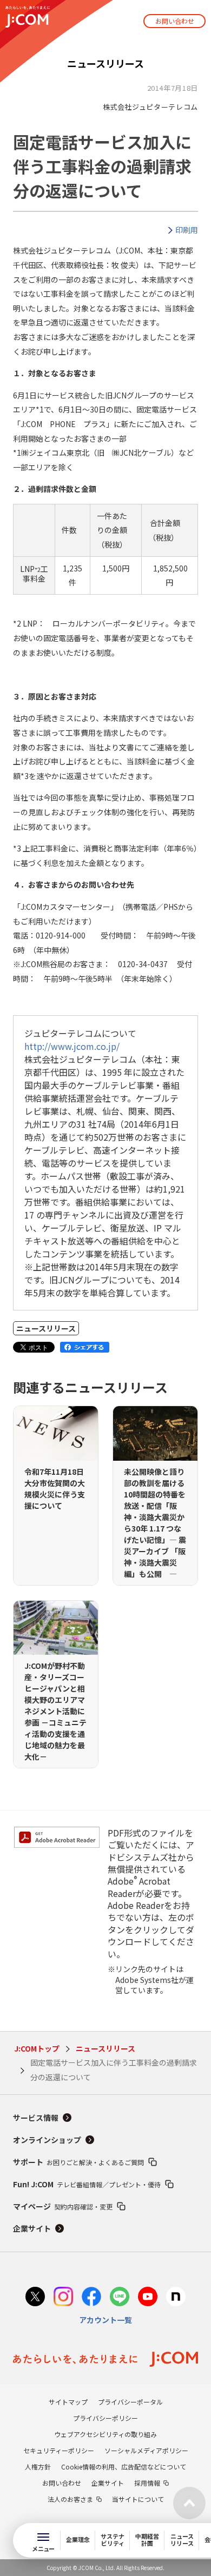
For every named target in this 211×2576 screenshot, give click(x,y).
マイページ (63, 2206)
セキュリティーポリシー (59, 2450)
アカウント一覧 (105, 2320)
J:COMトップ (37, 2048)
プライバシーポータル (130, 2402)
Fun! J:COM (87, 2184)
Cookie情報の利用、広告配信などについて (124, 2467)
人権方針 (38, 2467)
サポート (78, 2162)
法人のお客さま (70, 2499)
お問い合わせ (175, 21)
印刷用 (187, 230)
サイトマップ (68, 2402)
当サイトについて (138, 2499)
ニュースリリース (105, 2048)
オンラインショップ (47, 2140)
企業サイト (32, 2228)
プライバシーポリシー (105, 2418)
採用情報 (147, 2483)
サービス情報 (36, 2118)
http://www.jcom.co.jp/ (72, 1046)
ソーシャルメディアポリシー (146, 2450)
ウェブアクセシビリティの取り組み (105, 2434)
